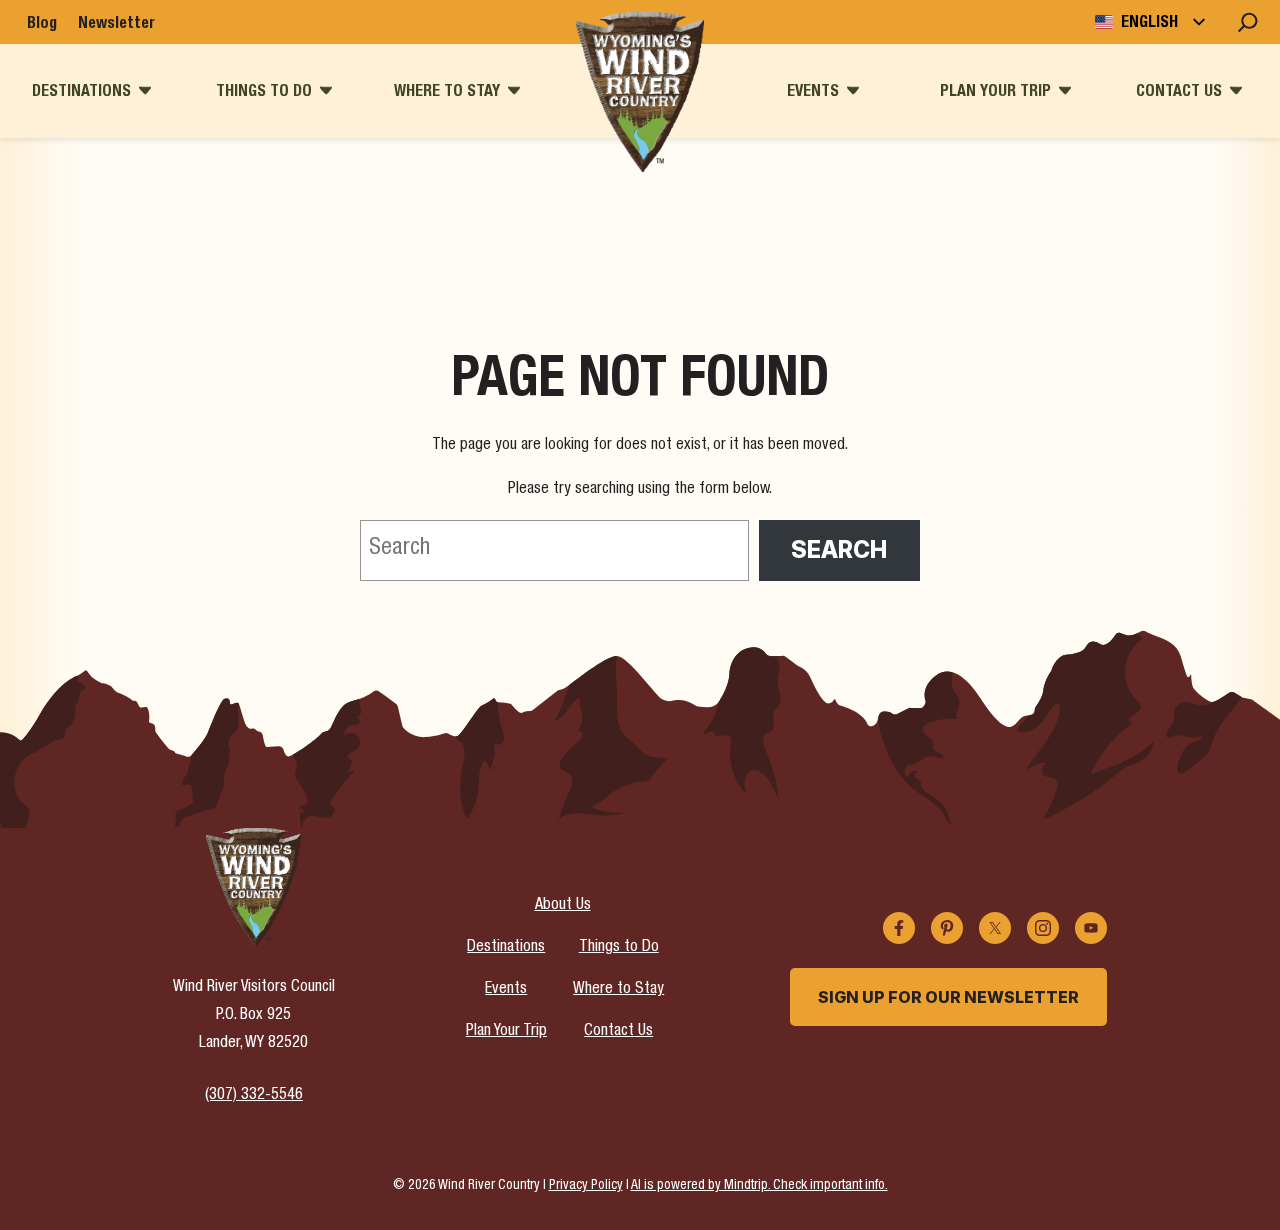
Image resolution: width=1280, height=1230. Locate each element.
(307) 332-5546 (254, 1096)
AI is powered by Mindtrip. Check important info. (759, 1186)
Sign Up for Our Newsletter (948, 997)
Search (839, 550)
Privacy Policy (586, 1186)
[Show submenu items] (145, 90)
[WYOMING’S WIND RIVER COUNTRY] (640, 92)
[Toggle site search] (1248, 22)
